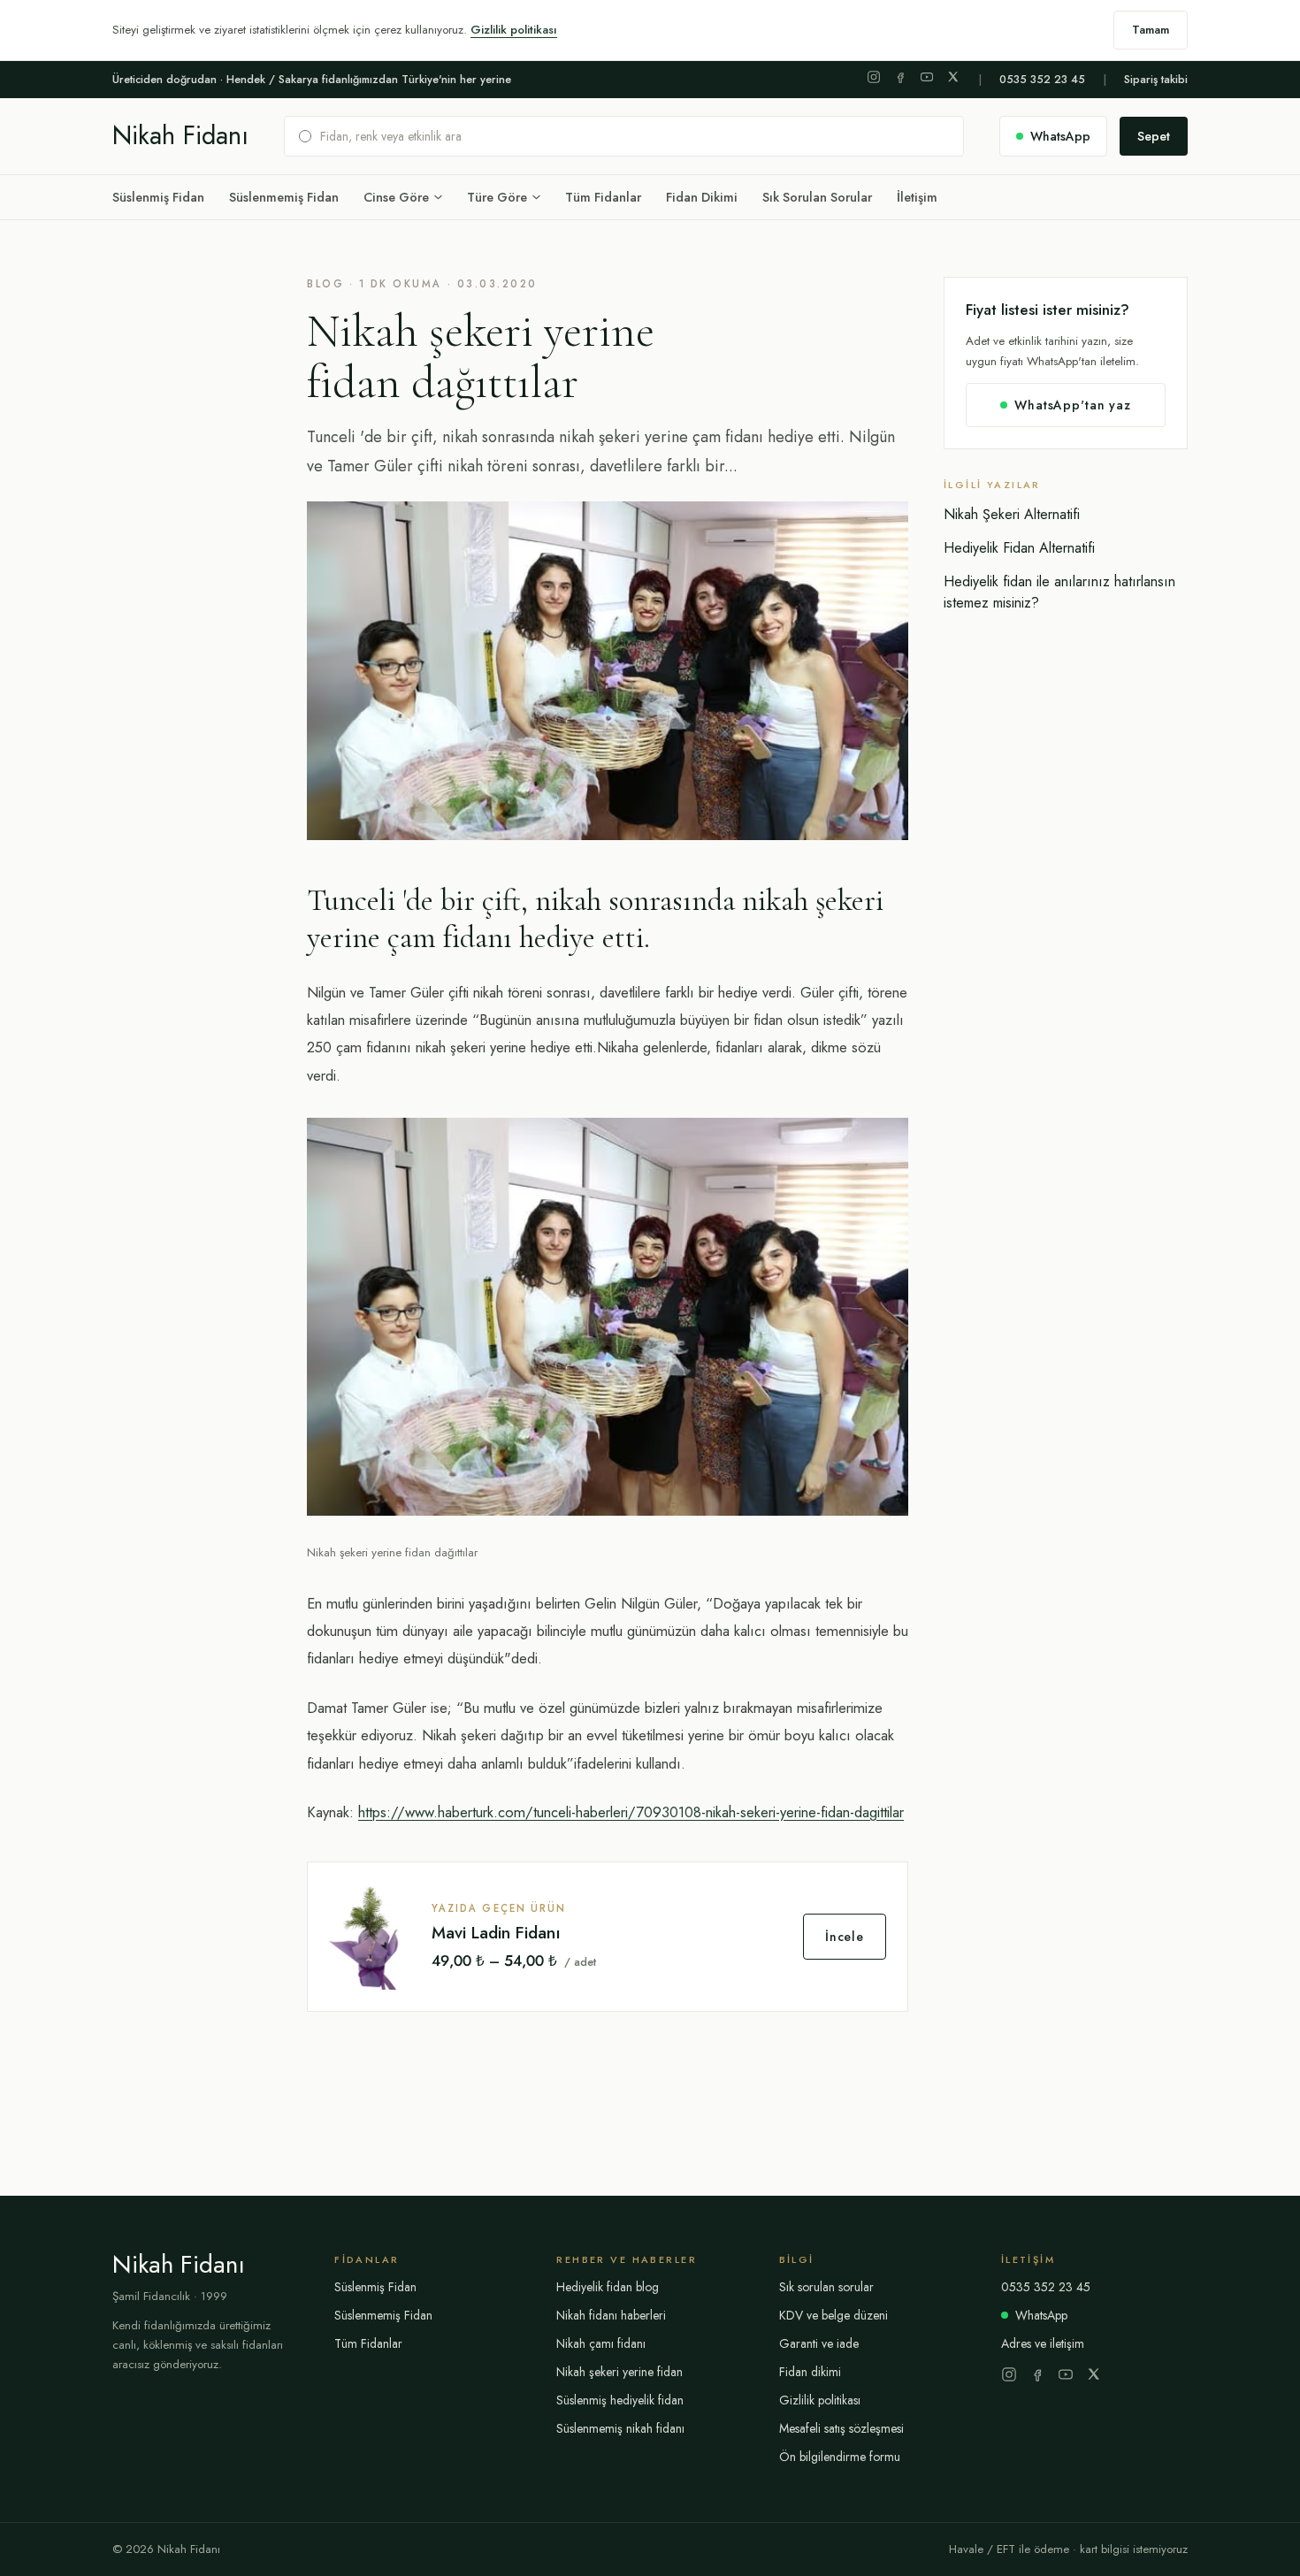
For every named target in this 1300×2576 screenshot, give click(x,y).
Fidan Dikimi (702, 197)
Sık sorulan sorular (826, 2287)
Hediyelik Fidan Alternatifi (1019, 548)
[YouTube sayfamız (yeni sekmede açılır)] (927, 77)
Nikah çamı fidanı (601, 2343)
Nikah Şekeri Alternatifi (1012, 514)
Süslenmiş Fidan (158, 197)
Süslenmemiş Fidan (284, 197)
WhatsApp (1041, 2315)
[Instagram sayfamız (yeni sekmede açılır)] (874, 77)
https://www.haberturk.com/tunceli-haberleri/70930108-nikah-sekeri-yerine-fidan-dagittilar (631, 1812)
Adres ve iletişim (1043, 2343)
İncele (845, 1937)
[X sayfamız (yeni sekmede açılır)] (953, 77)
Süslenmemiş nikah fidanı (620, 2428)
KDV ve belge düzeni (834, 2315)
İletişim (917, 197)
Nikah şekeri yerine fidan (619, 2372)
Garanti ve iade (819, 2343)
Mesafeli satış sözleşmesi (841, 2428)
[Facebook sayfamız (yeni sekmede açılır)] (900, 77)
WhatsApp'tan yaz (1072, 405)
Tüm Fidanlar (603, 197)
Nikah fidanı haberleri (611, 2315)
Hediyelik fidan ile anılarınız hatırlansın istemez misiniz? (1059, 592)
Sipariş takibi (1156, 80)
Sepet (1154, 136)
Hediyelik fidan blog (608, 2287)
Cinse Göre (396, 197)
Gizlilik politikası (514, 30)
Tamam (1151, 30)
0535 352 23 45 (1042, 80)
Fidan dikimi (810, 2372)
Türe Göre (497, 197)
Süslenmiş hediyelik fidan (620, 2400)
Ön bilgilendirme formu (840, 2457)
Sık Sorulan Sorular (817, 197)
